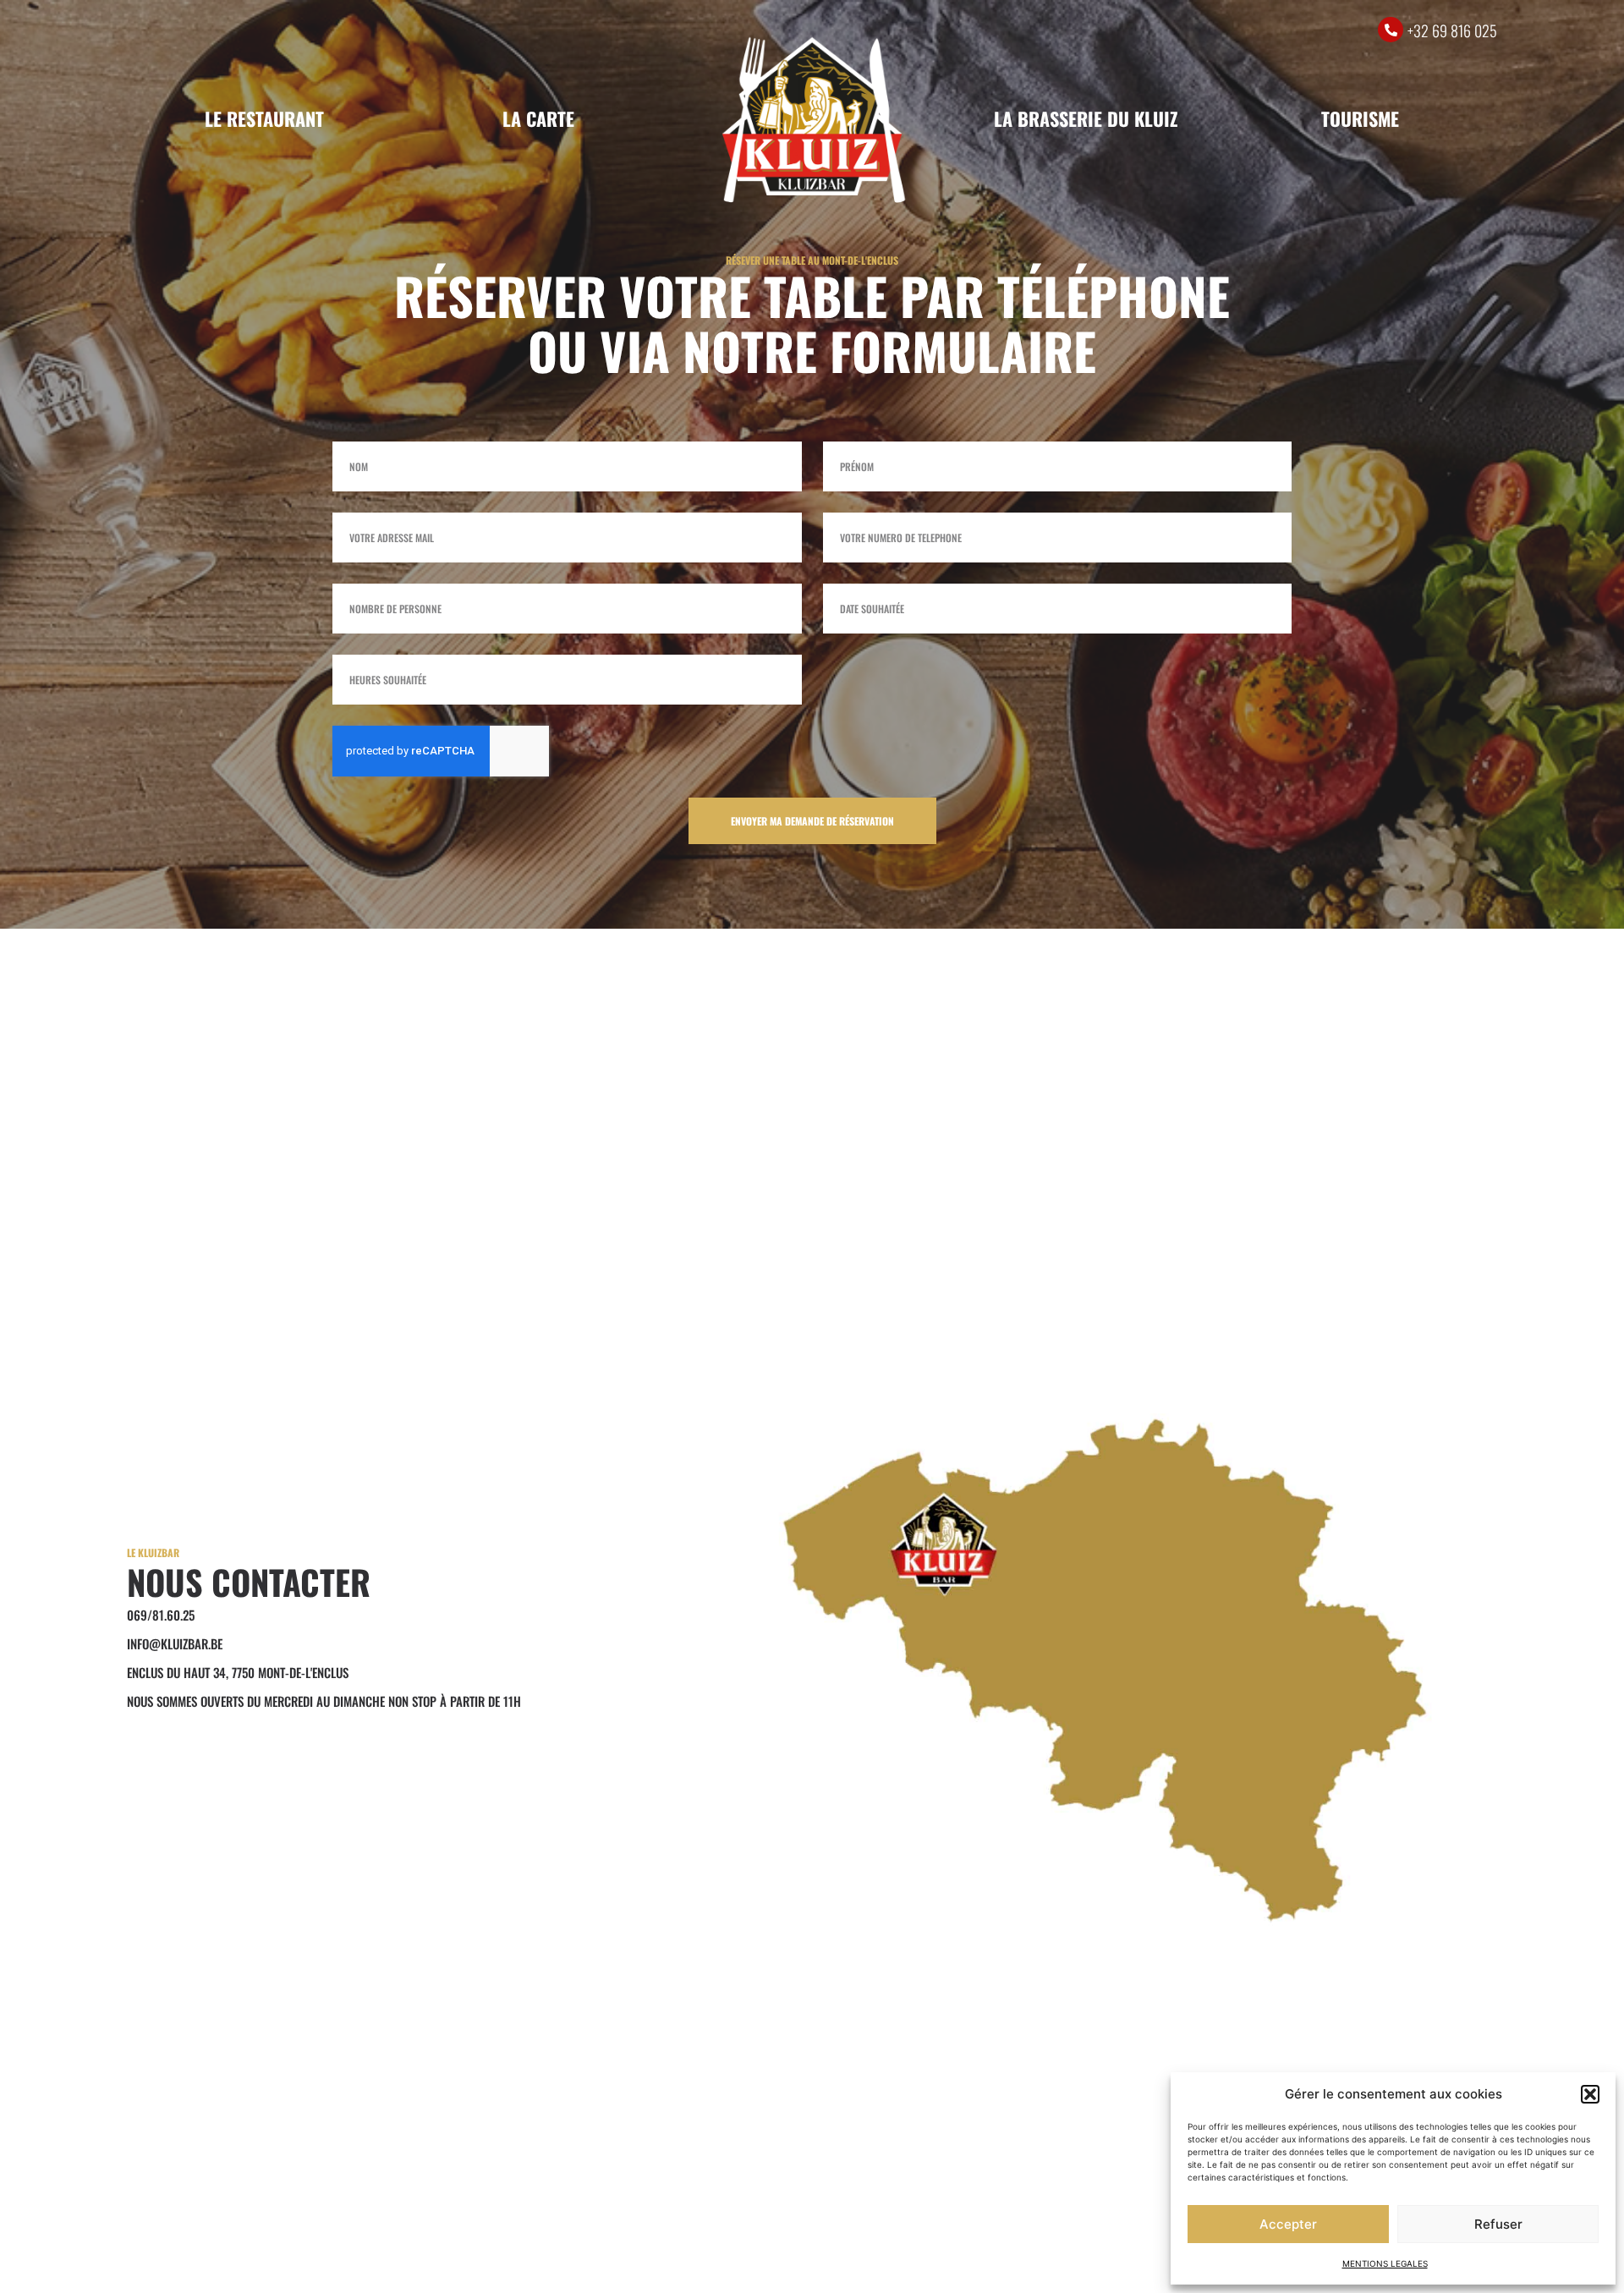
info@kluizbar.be (175, 1643)
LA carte (538, 118)
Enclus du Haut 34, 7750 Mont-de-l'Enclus (238, 1672)
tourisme (1360, 118)
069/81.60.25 (161, 1615)
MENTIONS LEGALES (1385, 2263)
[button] (1590, 2094)
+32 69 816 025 (1452, 30)
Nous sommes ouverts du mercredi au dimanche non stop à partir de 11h (324, 1701)
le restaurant (264, 118)
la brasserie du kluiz (1086, 118)
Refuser (1498, 2224)
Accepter (1288, 2224)
